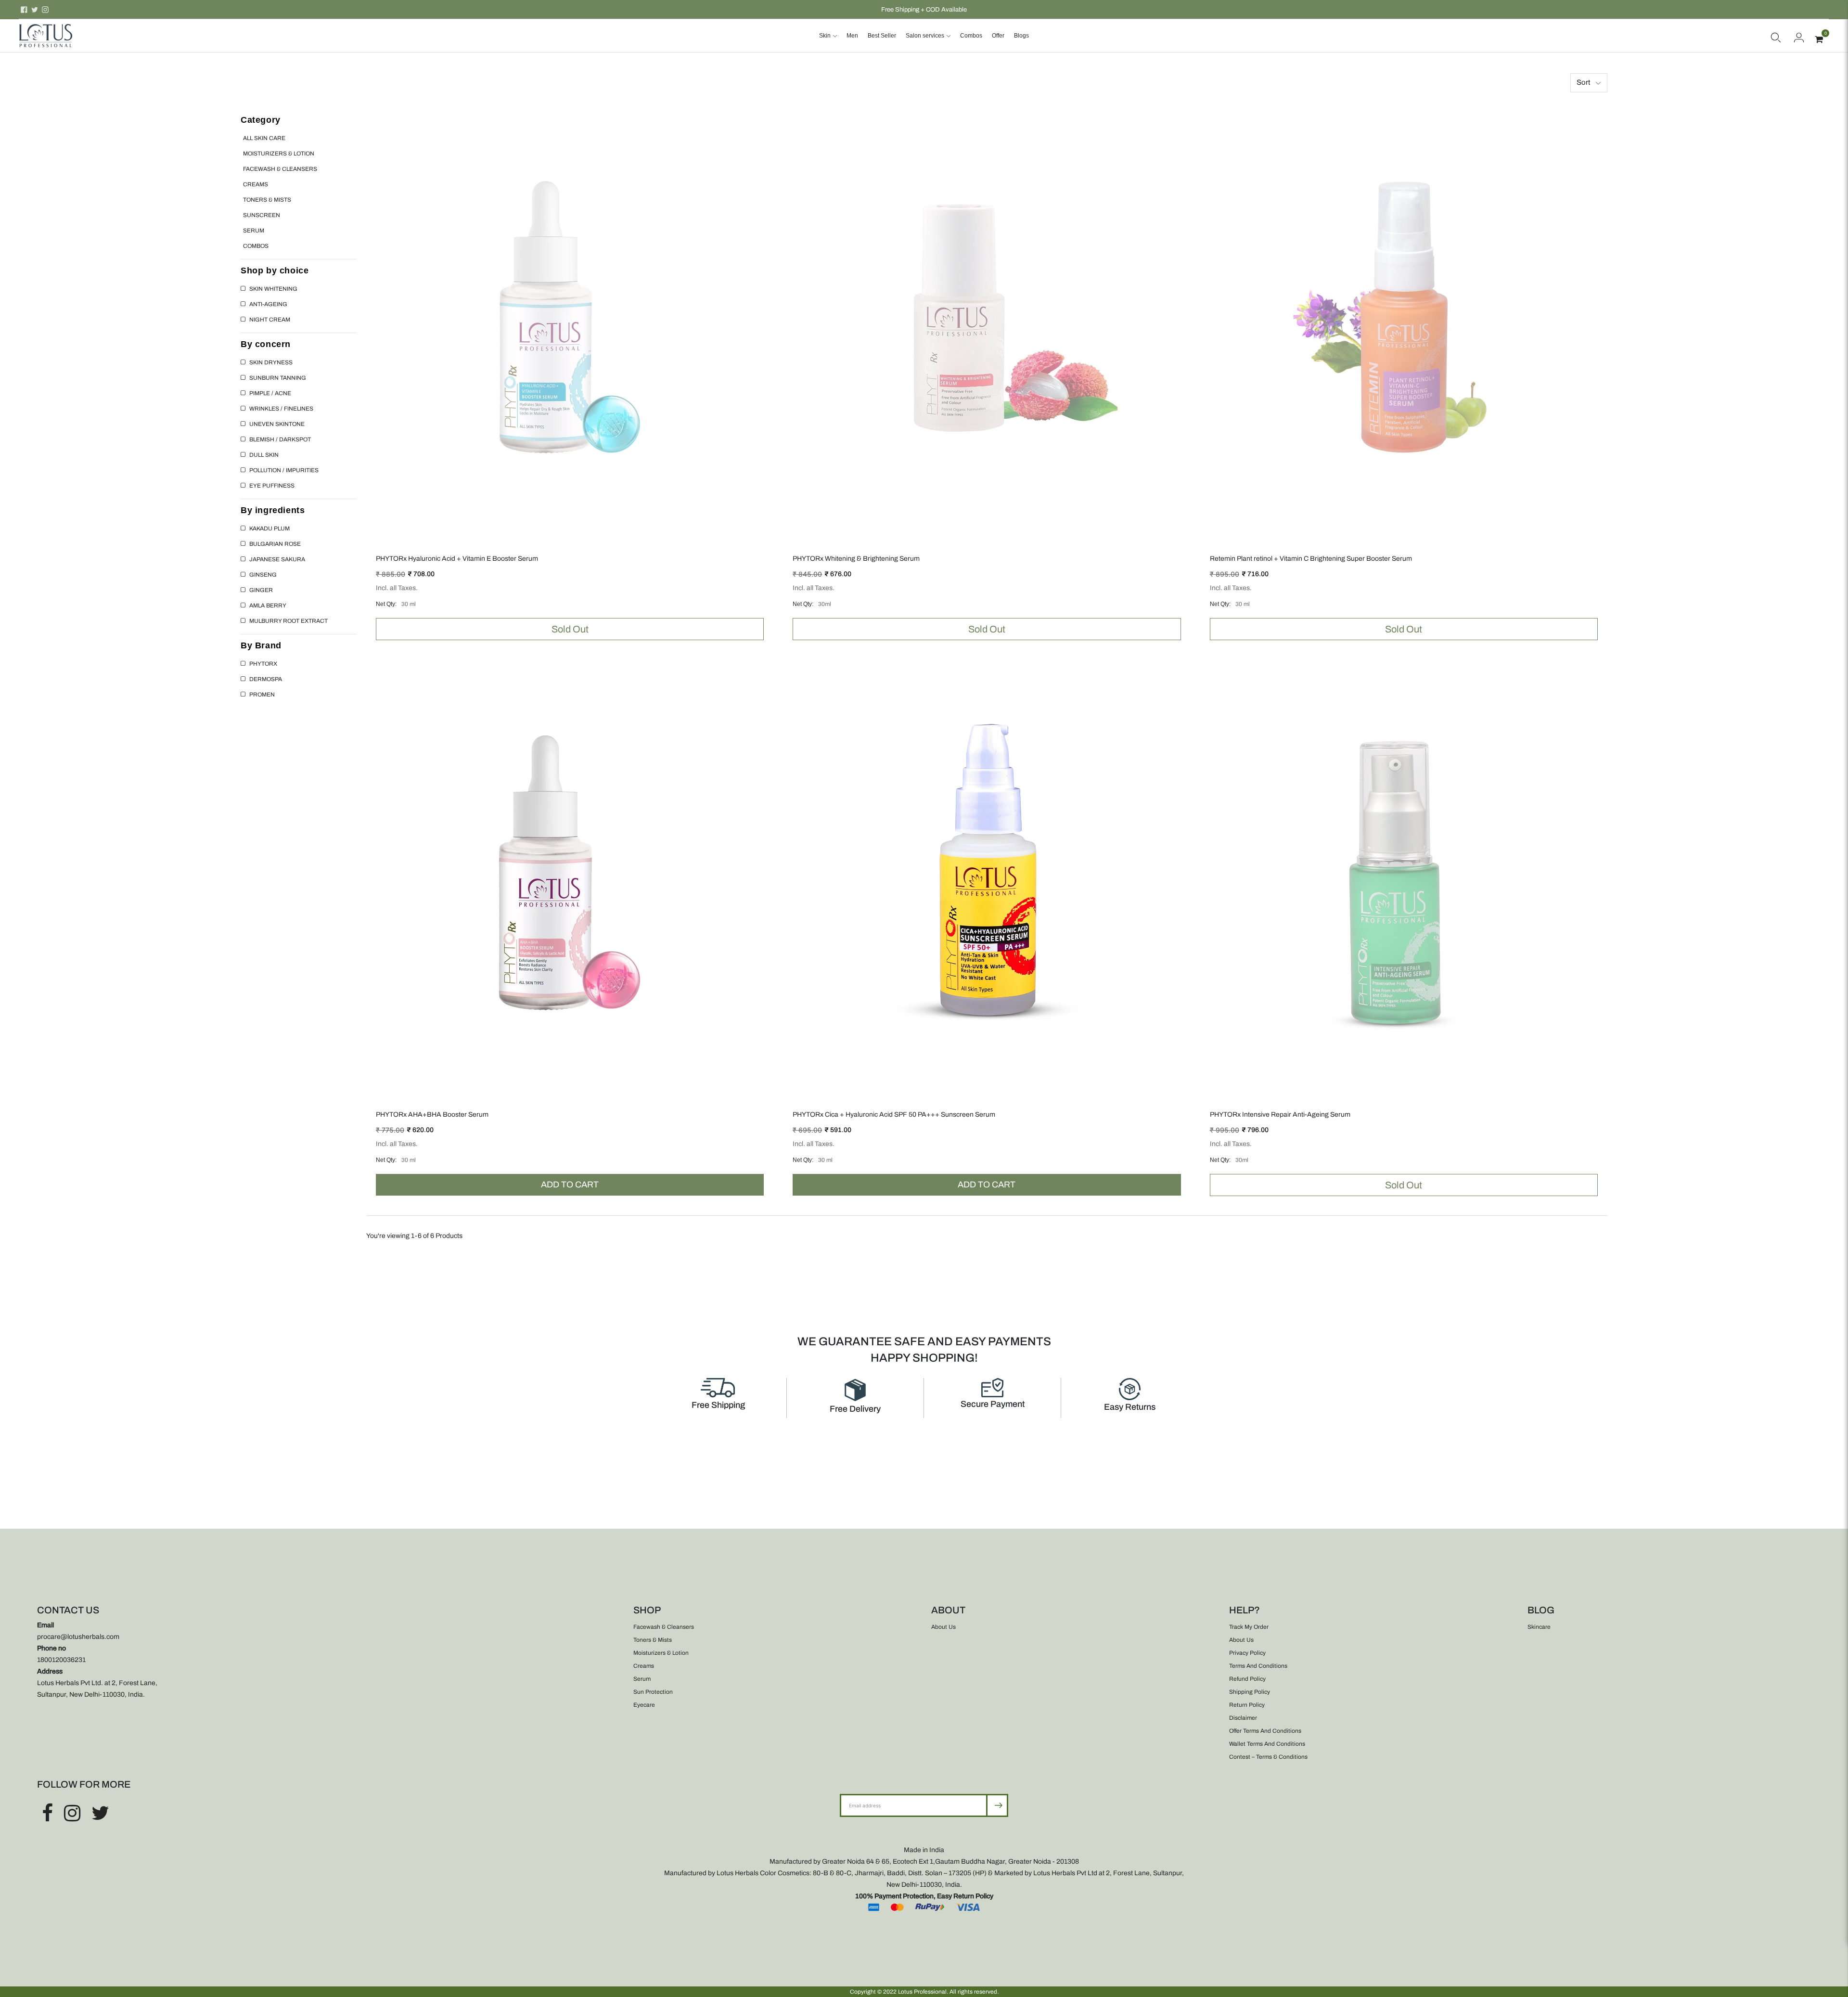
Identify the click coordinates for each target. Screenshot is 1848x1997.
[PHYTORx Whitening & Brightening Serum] (987, 317)
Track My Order (1249, 1627)
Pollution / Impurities (284, 470)
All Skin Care (264, 138)
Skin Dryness (271, 362)
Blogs (1021, 36)
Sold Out (570, 629)
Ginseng (263, 575)
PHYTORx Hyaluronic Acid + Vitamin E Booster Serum (457, 559)
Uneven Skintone (277, 424)
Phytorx (263, 664)
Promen (262, 695)
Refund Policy (1247, 1679)
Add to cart (570, 1185)
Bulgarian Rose (275, 544)
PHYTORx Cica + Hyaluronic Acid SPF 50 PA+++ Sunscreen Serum (894, 1114)
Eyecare (644, 1705)
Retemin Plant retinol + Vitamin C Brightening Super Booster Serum (1311, 559)
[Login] (1799, 36)
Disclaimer (1243, 1718)
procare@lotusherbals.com (78, 1637)
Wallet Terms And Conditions (1267, 1744)
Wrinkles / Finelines (281, 409)
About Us (943, 1627)
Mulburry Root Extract (289, 621)
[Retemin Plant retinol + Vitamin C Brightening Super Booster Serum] (1404, 317)
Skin (825, 36)
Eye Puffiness (272, 486)
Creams (256, 184)
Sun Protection (653, 1692)
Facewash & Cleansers (280, 169)
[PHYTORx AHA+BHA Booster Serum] (570, 873)
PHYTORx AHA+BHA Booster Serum (432, 1114)
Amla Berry (268, 606)
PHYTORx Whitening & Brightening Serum (856, 559)
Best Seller (882, 36)
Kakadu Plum (269, 528)
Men (852, 36)
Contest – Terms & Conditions (1268, 1757)
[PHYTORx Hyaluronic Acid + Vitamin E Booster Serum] (570, 317)
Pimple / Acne (270, 393)
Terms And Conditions (1258, 1666)
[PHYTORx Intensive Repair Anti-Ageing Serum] (1404, 873)
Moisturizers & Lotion (279, 154)
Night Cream (270, 320)
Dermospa (266, 679)
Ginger (261, 590)
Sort (1583, 82)
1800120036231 (61, 1660)
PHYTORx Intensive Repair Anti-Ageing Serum (1280, 1114)
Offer (998, 36)
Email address (871, 1794)
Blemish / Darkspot (280, 439)
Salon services (925, 36)
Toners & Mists (267, 200)
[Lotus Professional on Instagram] (45, 10)
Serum (254, 231)
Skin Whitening (273, 289)
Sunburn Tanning (278, 378)
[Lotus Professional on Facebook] (24, 10)
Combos (971, 36)
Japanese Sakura (277, 559)
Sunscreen (262, 215)
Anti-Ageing (268, 304)
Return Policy (1247, 1705)
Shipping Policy (1250, 1692)
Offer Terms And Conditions (1265, 1731)
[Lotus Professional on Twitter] (35, 10)
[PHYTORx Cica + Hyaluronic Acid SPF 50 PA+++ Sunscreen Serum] (987, 873)
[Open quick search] (1776, 36)
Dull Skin (264, 455)
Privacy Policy (1247, 1653)
